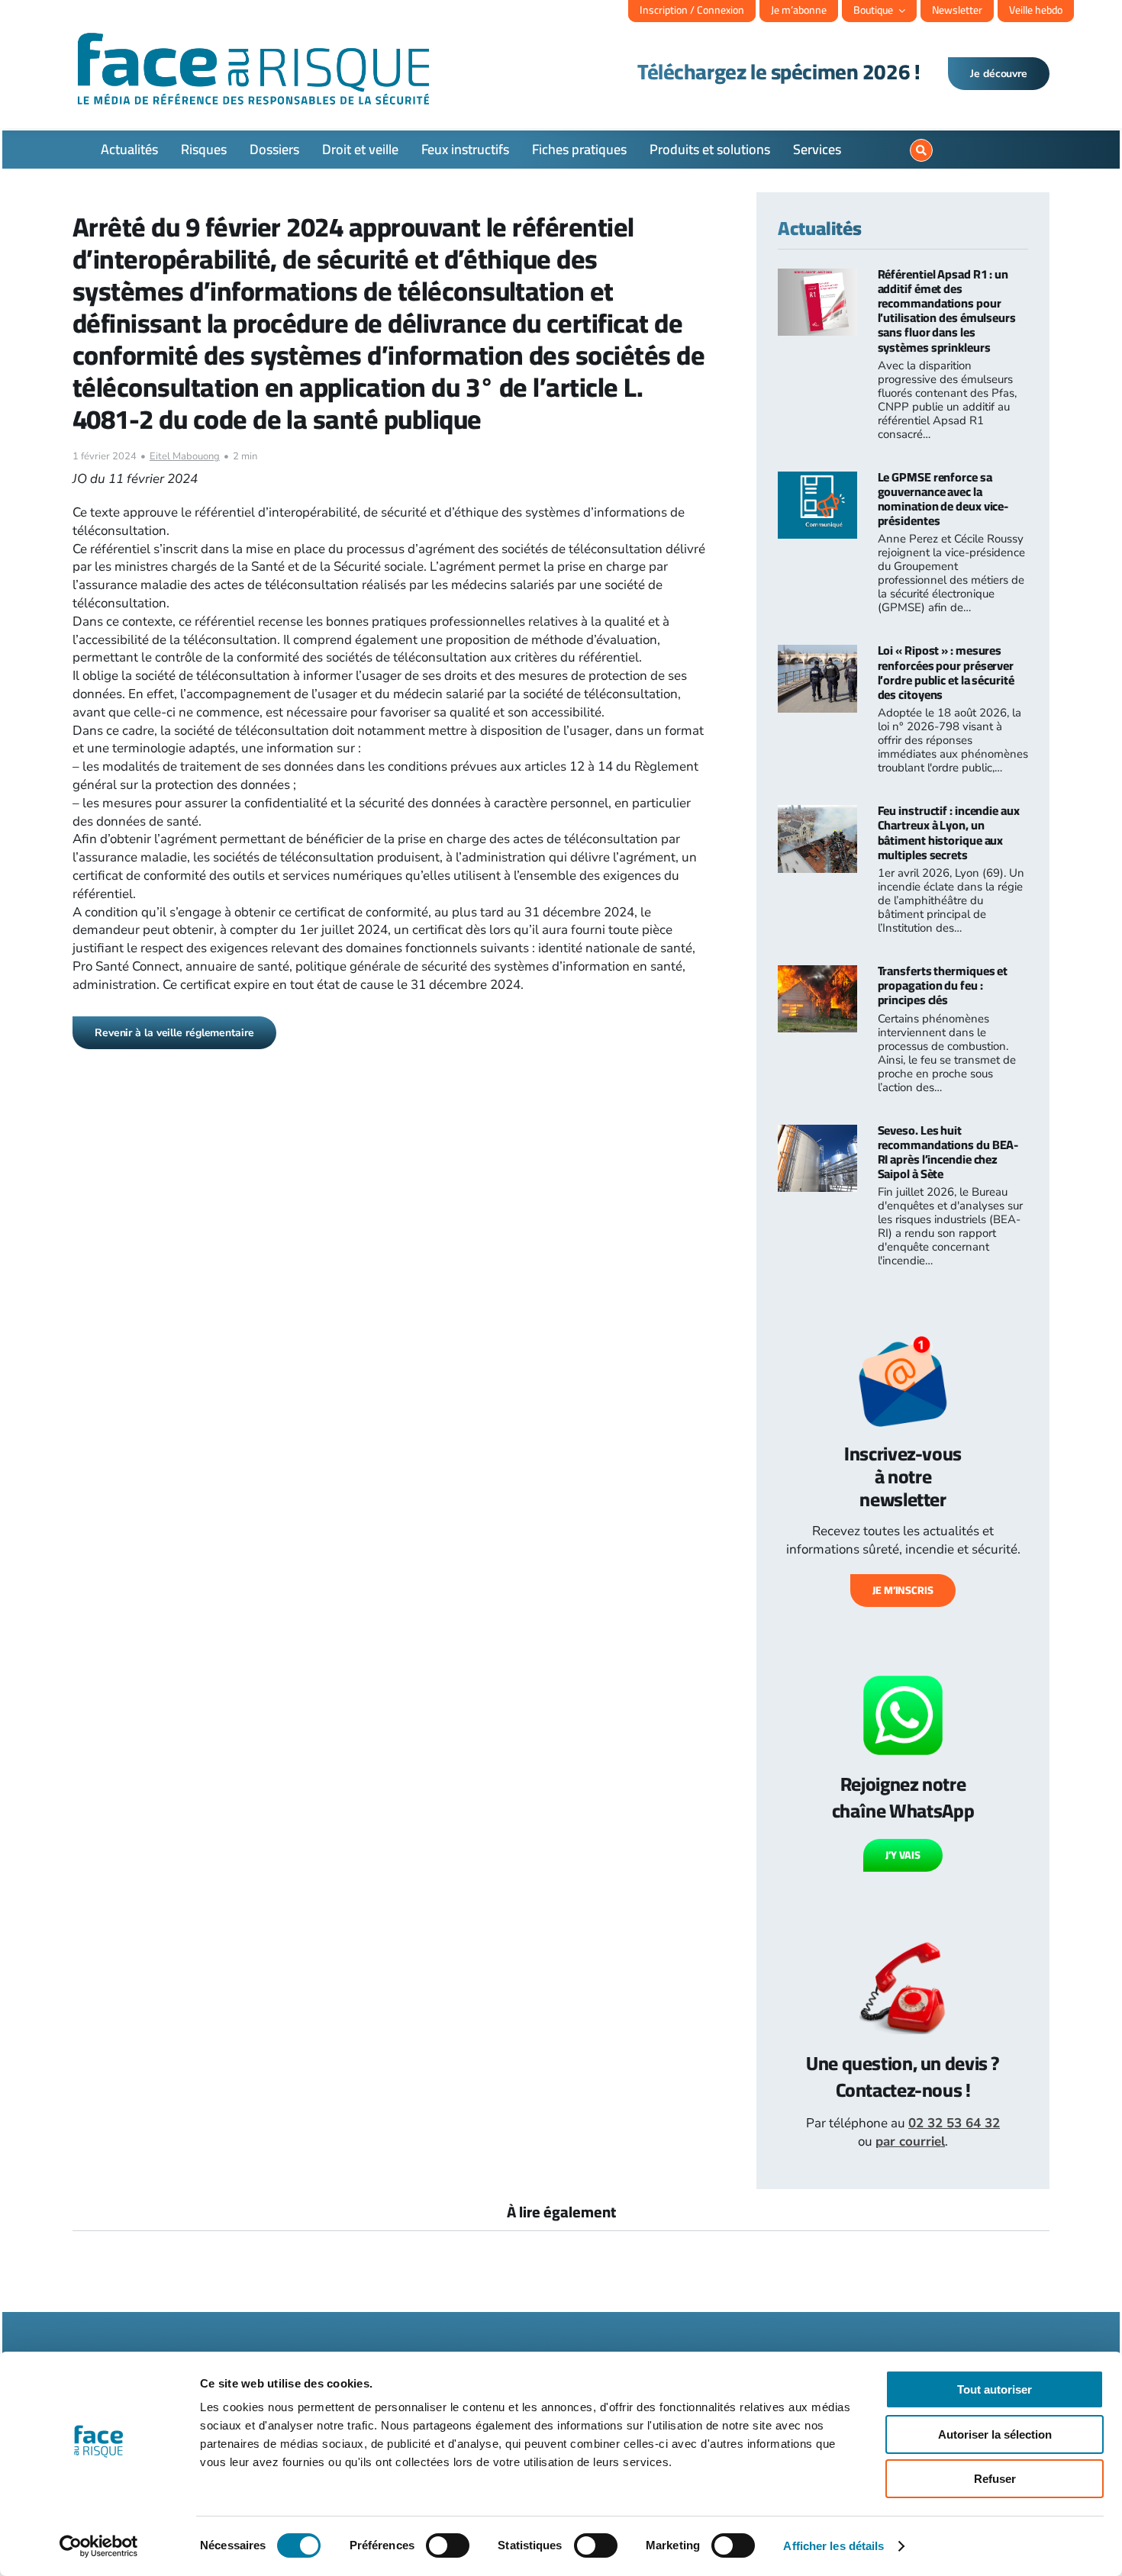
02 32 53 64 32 (954, 2123)
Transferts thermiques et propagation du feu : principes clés (943, 985)
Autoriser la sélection (995, 2434)
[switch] (448, 2545)
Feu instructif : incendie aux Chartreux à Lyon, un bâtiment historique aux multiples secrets (949, 832)
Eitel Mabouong (185, 456)
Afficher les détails (833, 2546)
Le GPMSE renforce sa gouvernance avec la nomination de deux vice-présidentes (943, 499)
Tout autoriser (995, 2389)
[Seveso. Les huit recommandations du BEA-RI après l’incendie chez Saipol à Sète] (817, 1133)
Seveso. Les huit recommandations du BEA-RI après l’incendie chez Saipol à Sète (948, 1152)
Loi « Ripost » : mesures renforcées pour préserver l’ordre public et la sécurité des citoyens (946, 672)
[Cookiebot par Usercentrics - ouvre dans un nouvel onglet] (99, 2546)
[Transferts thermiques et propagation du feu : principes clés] (817, 974)
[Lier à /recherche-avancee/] (921, 150)
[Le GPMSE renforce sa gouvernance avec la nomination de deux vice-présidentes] (817, 480)
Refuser (995, 2479)
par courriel (910, 2141)
